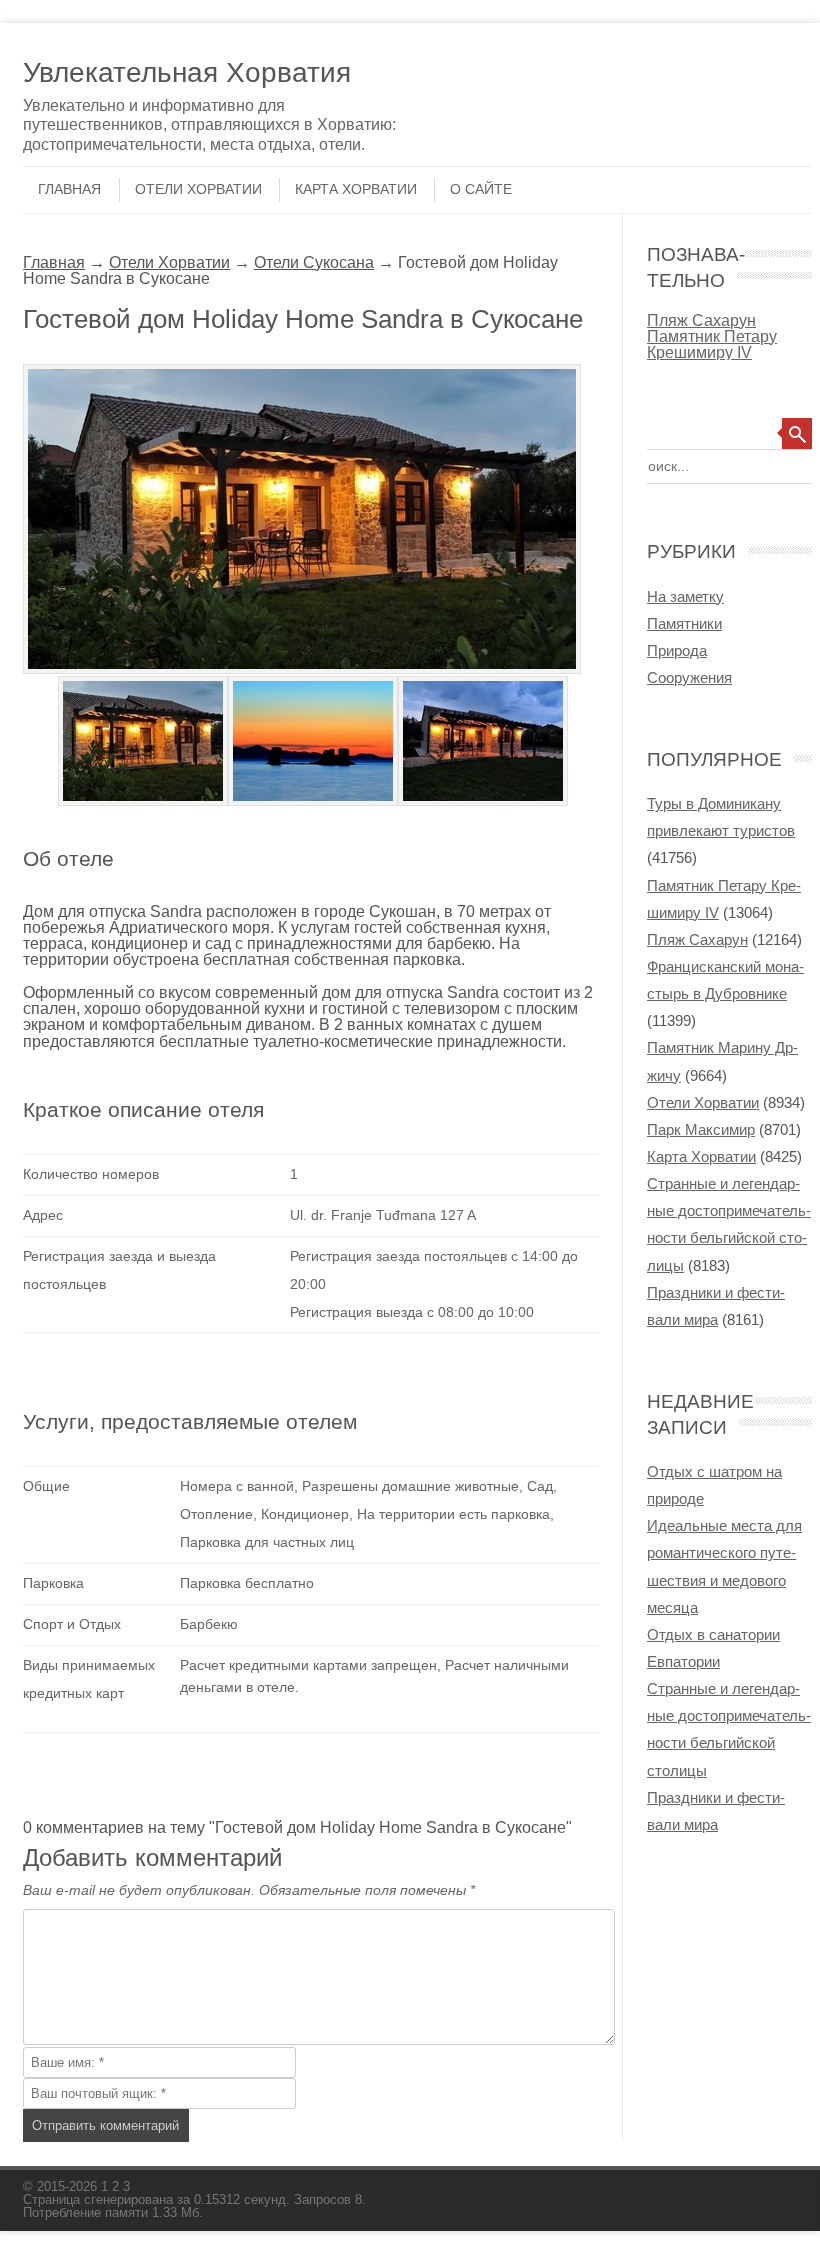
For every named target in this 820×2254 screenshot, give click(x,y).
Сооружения (689, 677)
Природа (677, 650)
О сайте (481, 189)
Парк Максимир (701, 1129)
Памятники (684, 623)
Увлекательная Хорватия (187, 72)
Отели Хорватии (198, 189)
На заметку (685, 596)
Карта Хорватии (356, 189)
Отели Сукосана (314, 262)
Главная (69, 189)
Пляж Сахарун (701, 320)
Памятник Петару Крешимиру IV (712, 344)
